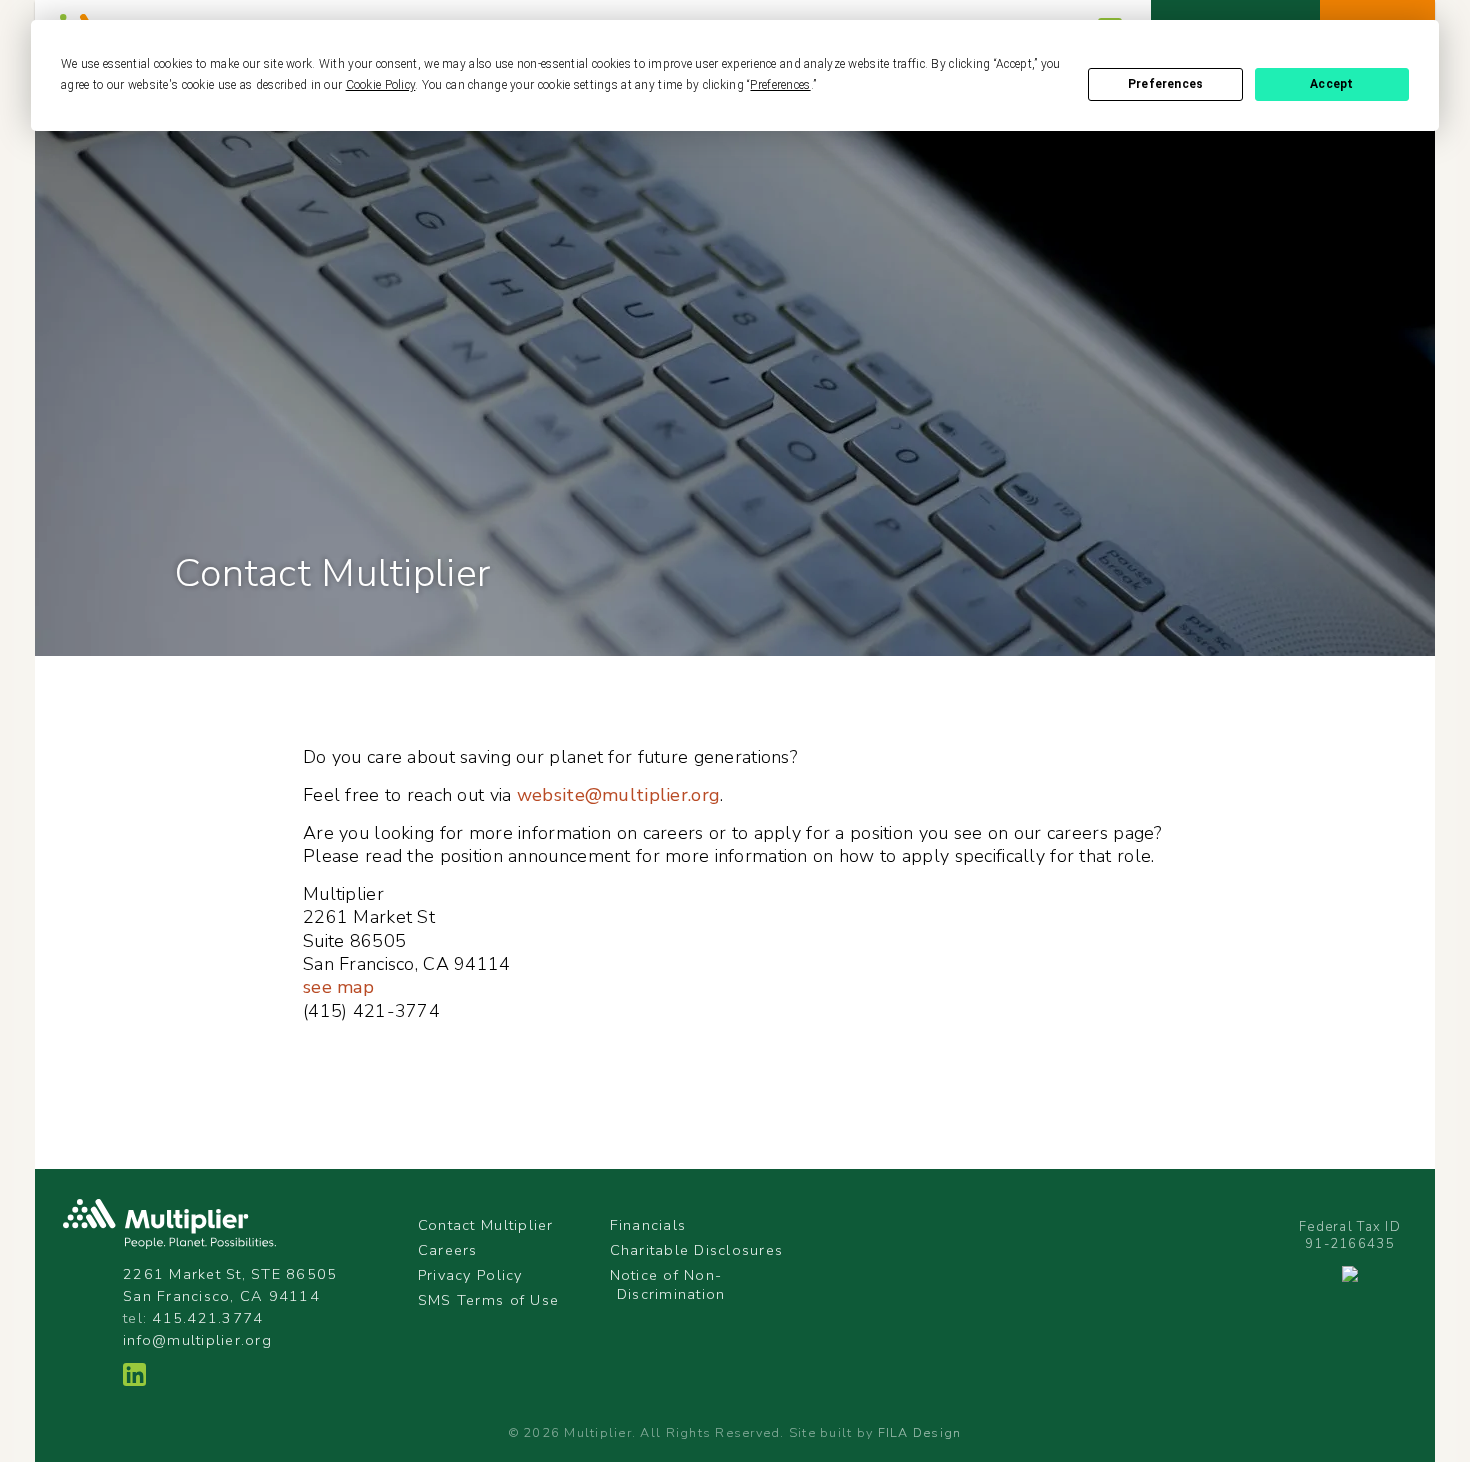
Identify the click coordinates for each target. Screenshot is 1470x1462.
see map (338, 987)
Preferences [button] (780, 85)
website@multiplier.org (618, 795)
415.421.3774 (207, 1318)
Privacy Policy (470, 1275)
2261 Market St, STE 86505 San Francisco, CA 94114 (230, 1285)
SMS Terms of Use (488, 1300)
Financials (648, 1225)
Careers (448, 1250)
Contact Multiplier (486, 1225)
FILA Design (920, 1432)
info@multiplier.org (197, 1340)
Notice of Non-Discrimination (668, 1284)
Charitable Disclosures (697, 1250)
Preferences (1165, 84)
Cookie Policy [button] (381, 85)
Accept (1331, 84)
